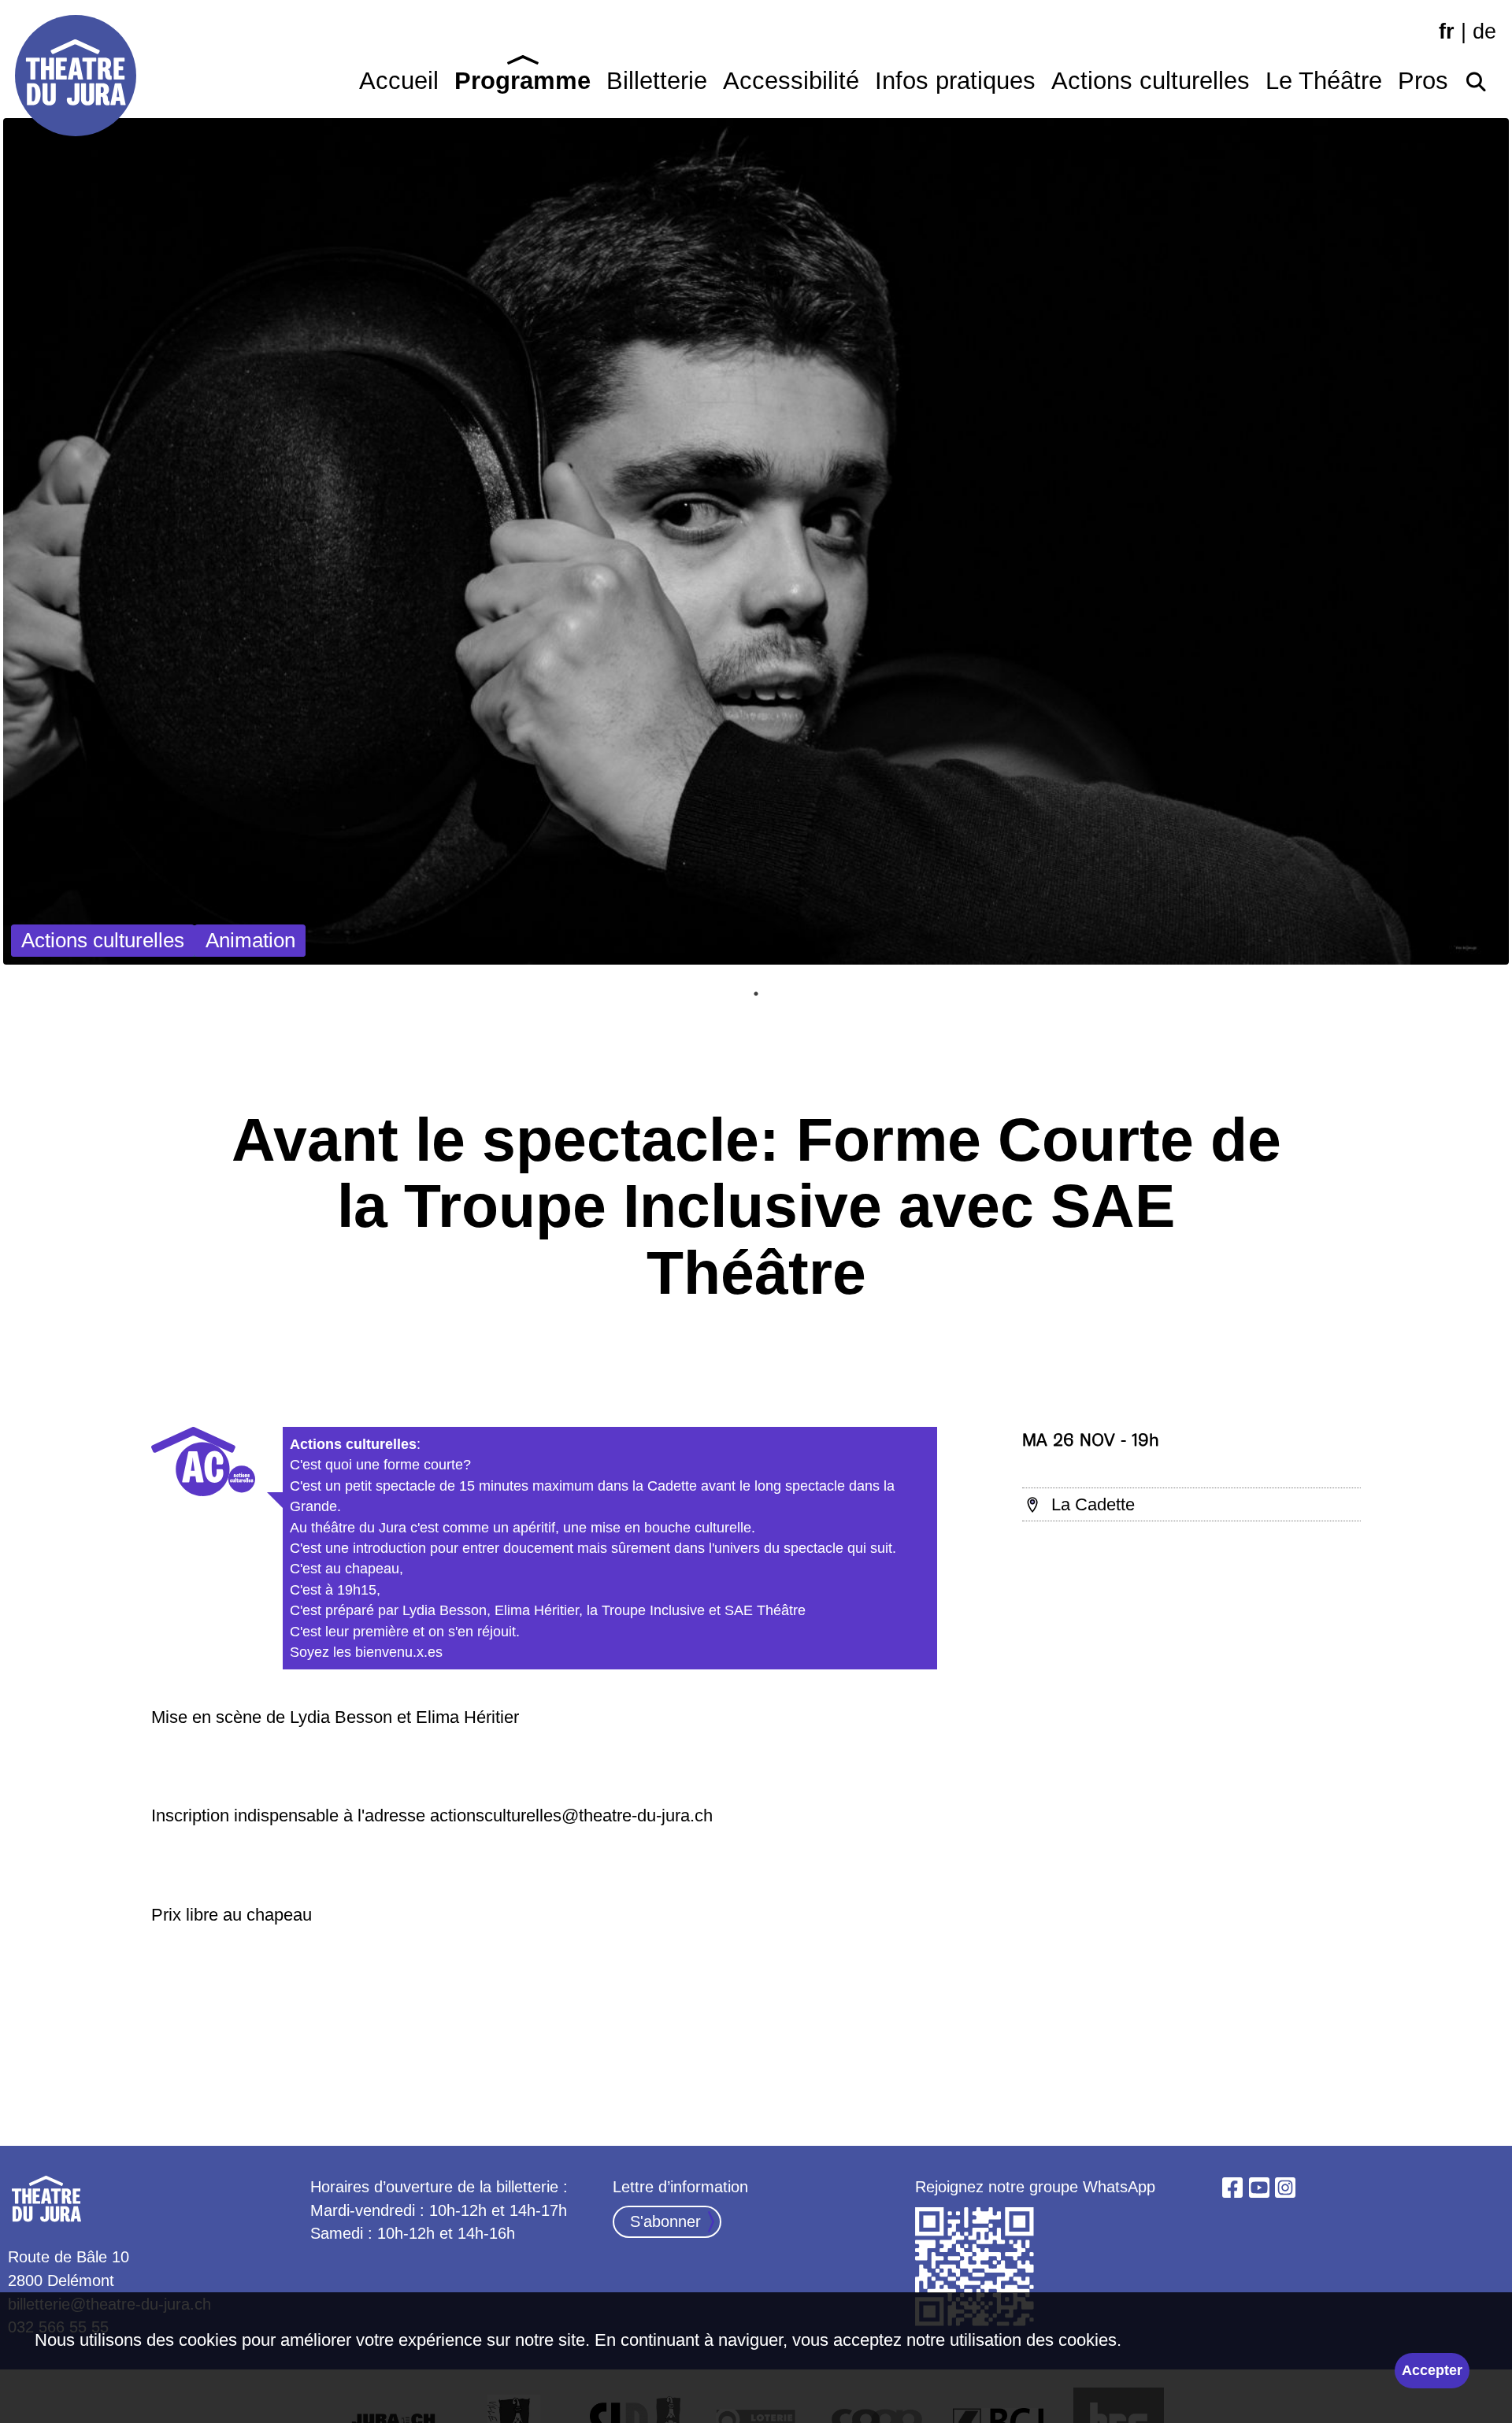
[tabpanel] (756, 542)
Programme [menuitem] (523, 81)
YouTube (1259, 2188)
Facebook (1232, 2188)
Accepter (1432, 2370)
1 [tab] (756, 994)
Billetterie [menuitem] (657, 81)
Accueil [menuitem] (399, 81)
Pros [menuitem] (1423, 81)
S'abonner (665, 2221)
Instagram (1285, 2188)
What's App (976, 2268)
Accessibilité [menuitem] (791, 81)
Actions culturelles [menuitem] (1151, 81)
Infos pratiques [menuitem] (955, 81)
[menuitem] (1476, 77)
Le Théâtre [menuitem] (1324, 81)
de (1484, 31)
